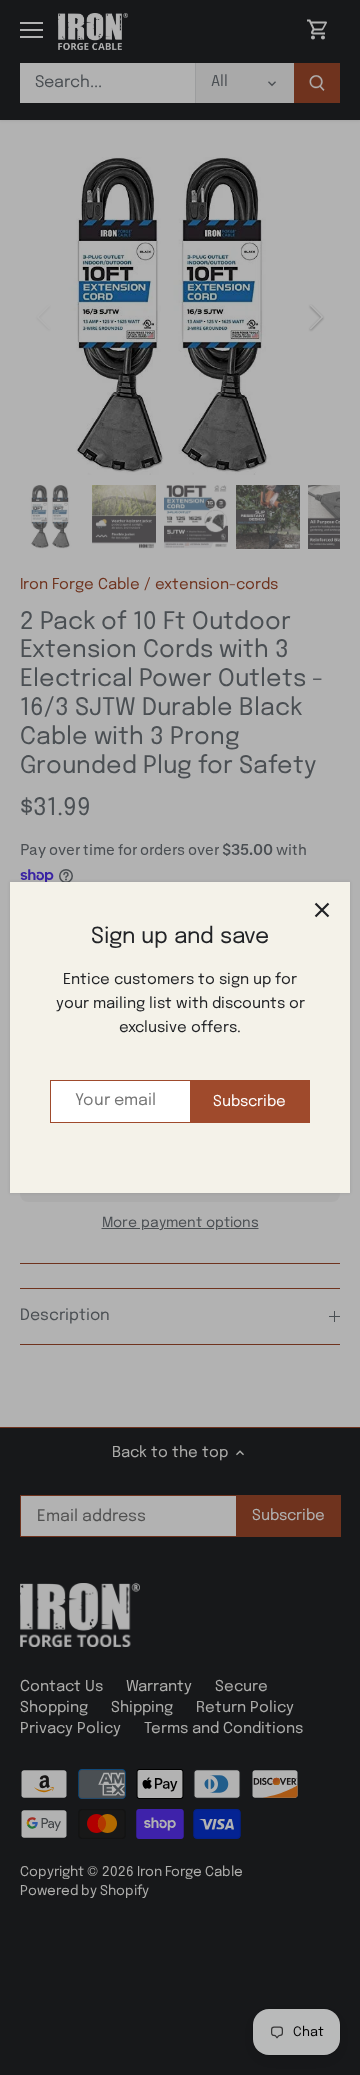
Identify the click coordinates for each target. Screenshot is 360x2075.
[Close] (322, 910)
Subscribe (249, 1102)
